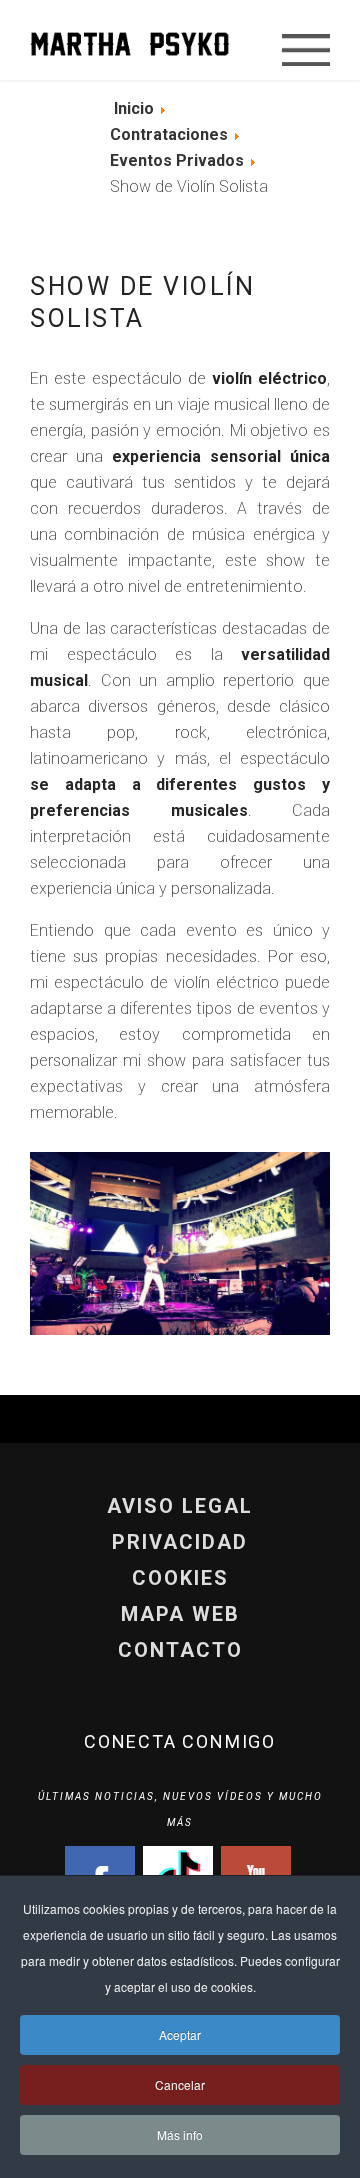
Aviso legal (180, 1506)
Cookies (180, 1578)
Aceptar (180, 2034)
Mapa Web (180, 1614)
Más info (180, 2134)
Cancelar (180, 2084)
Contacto (180, 1650)
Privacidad (180, 1542)
